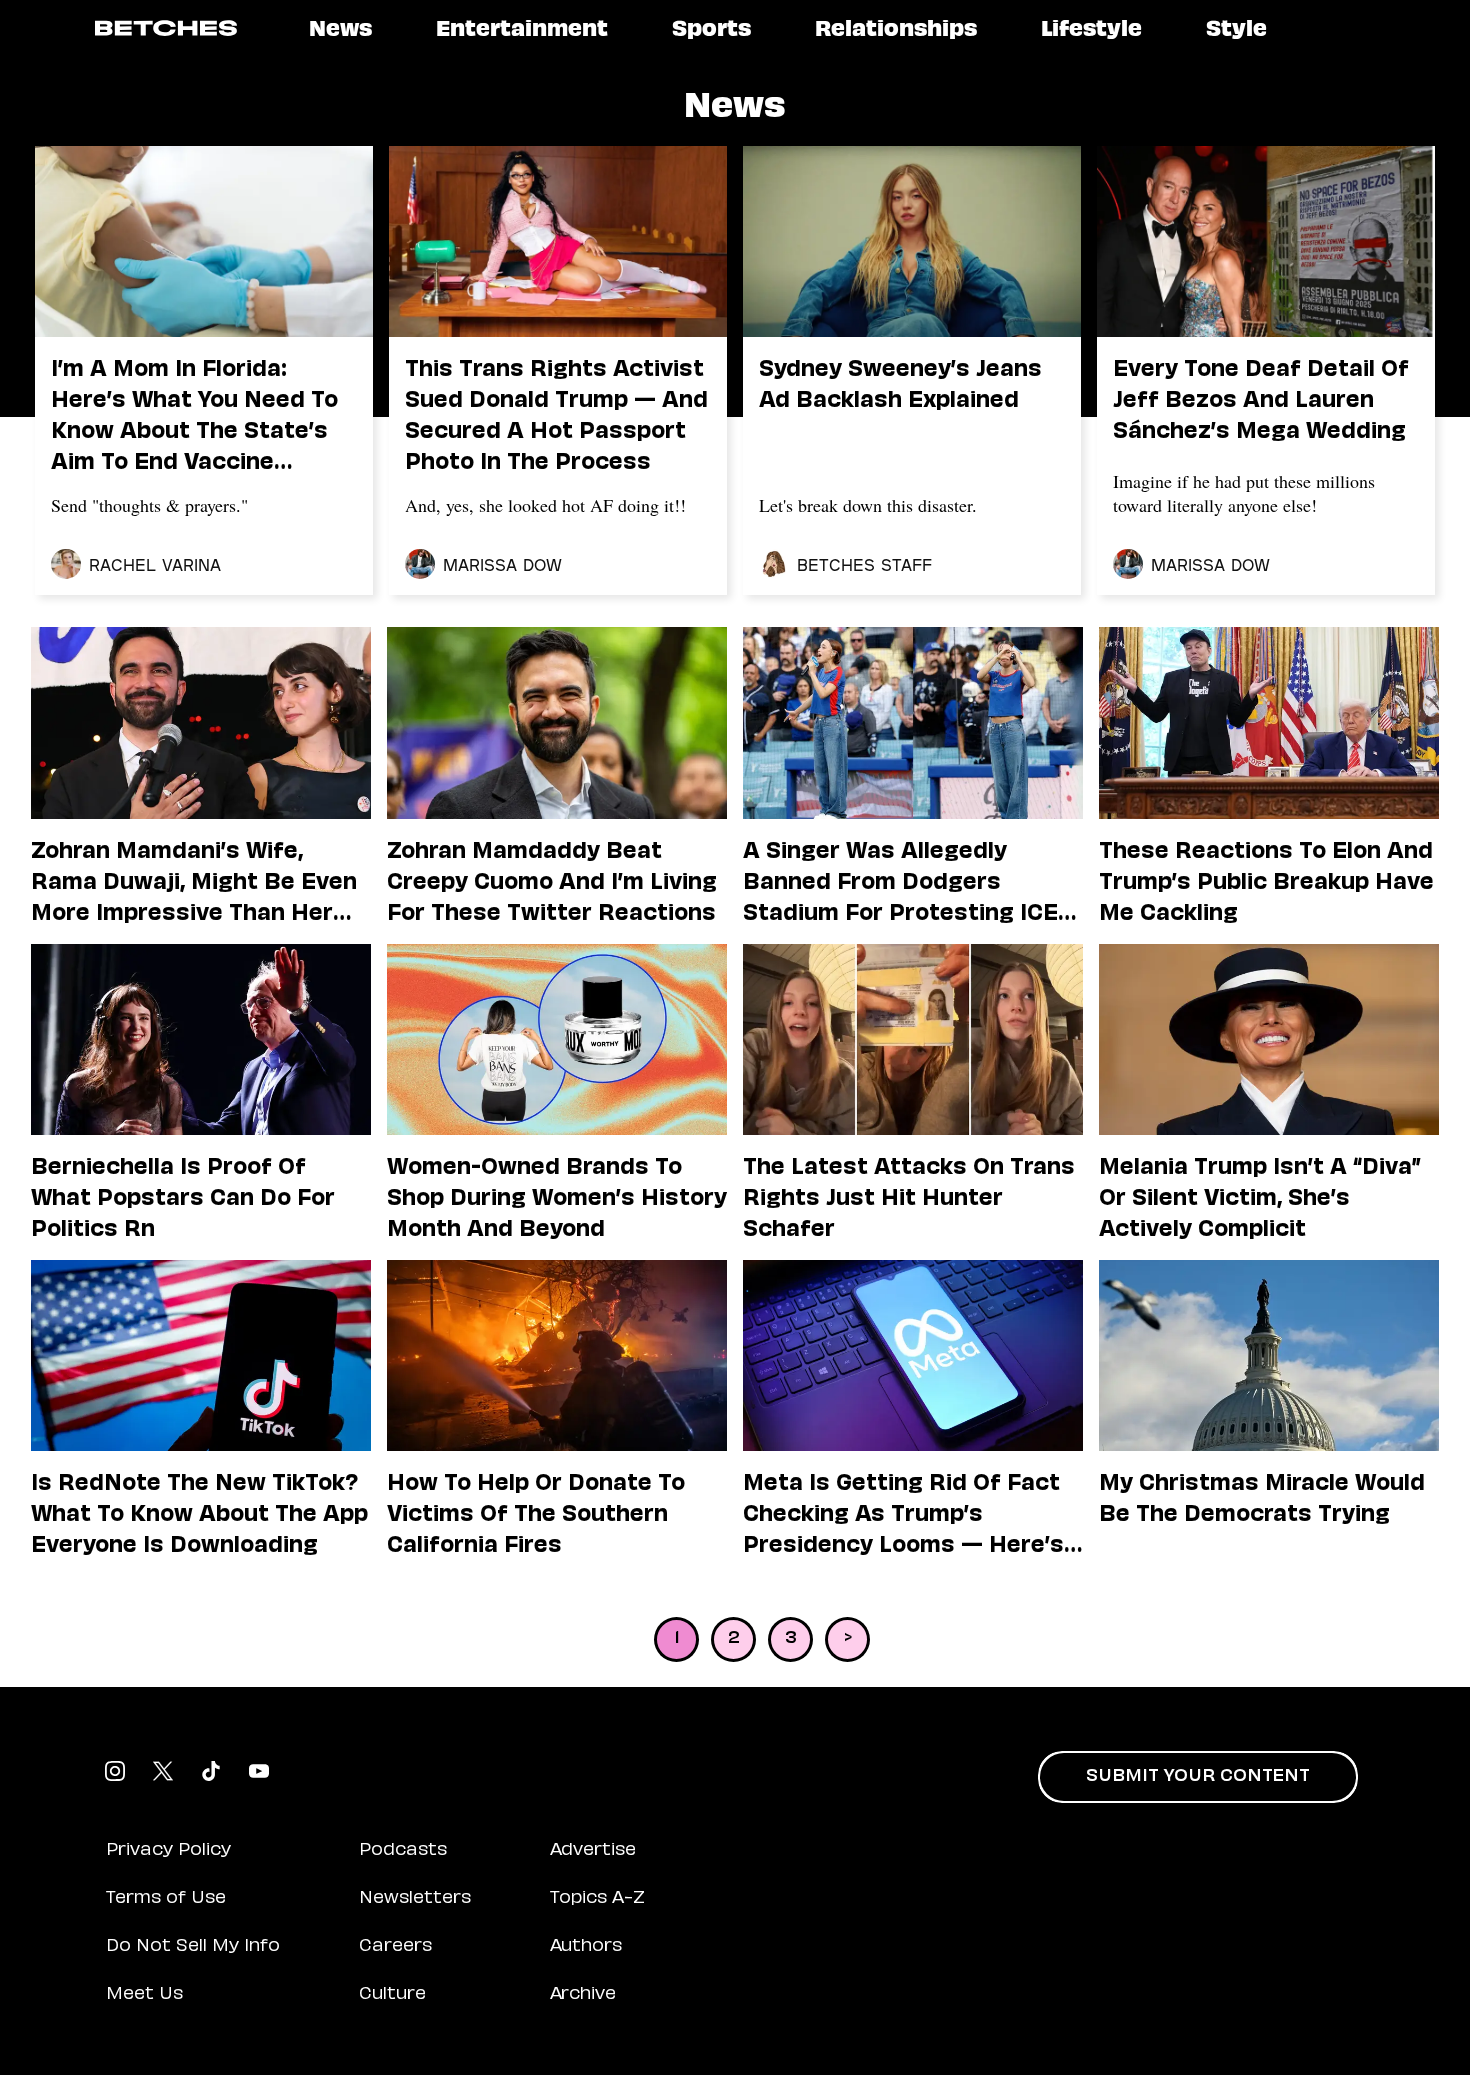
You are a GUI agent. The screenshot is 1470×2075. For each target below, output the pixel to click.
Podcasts (403, 1851)
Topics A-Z (597, 1899)
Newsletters (415, 1899)
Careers (395, 1947)
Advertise (593, 1851)
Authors (586, 1947)
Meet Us (144, 1995)
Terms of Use (166, 1899)
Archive (583, 1995)
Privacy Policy (168, 1851)
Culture (392, 1995)
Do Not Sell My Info (193, 1947)
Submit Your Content (1198, 1777)
